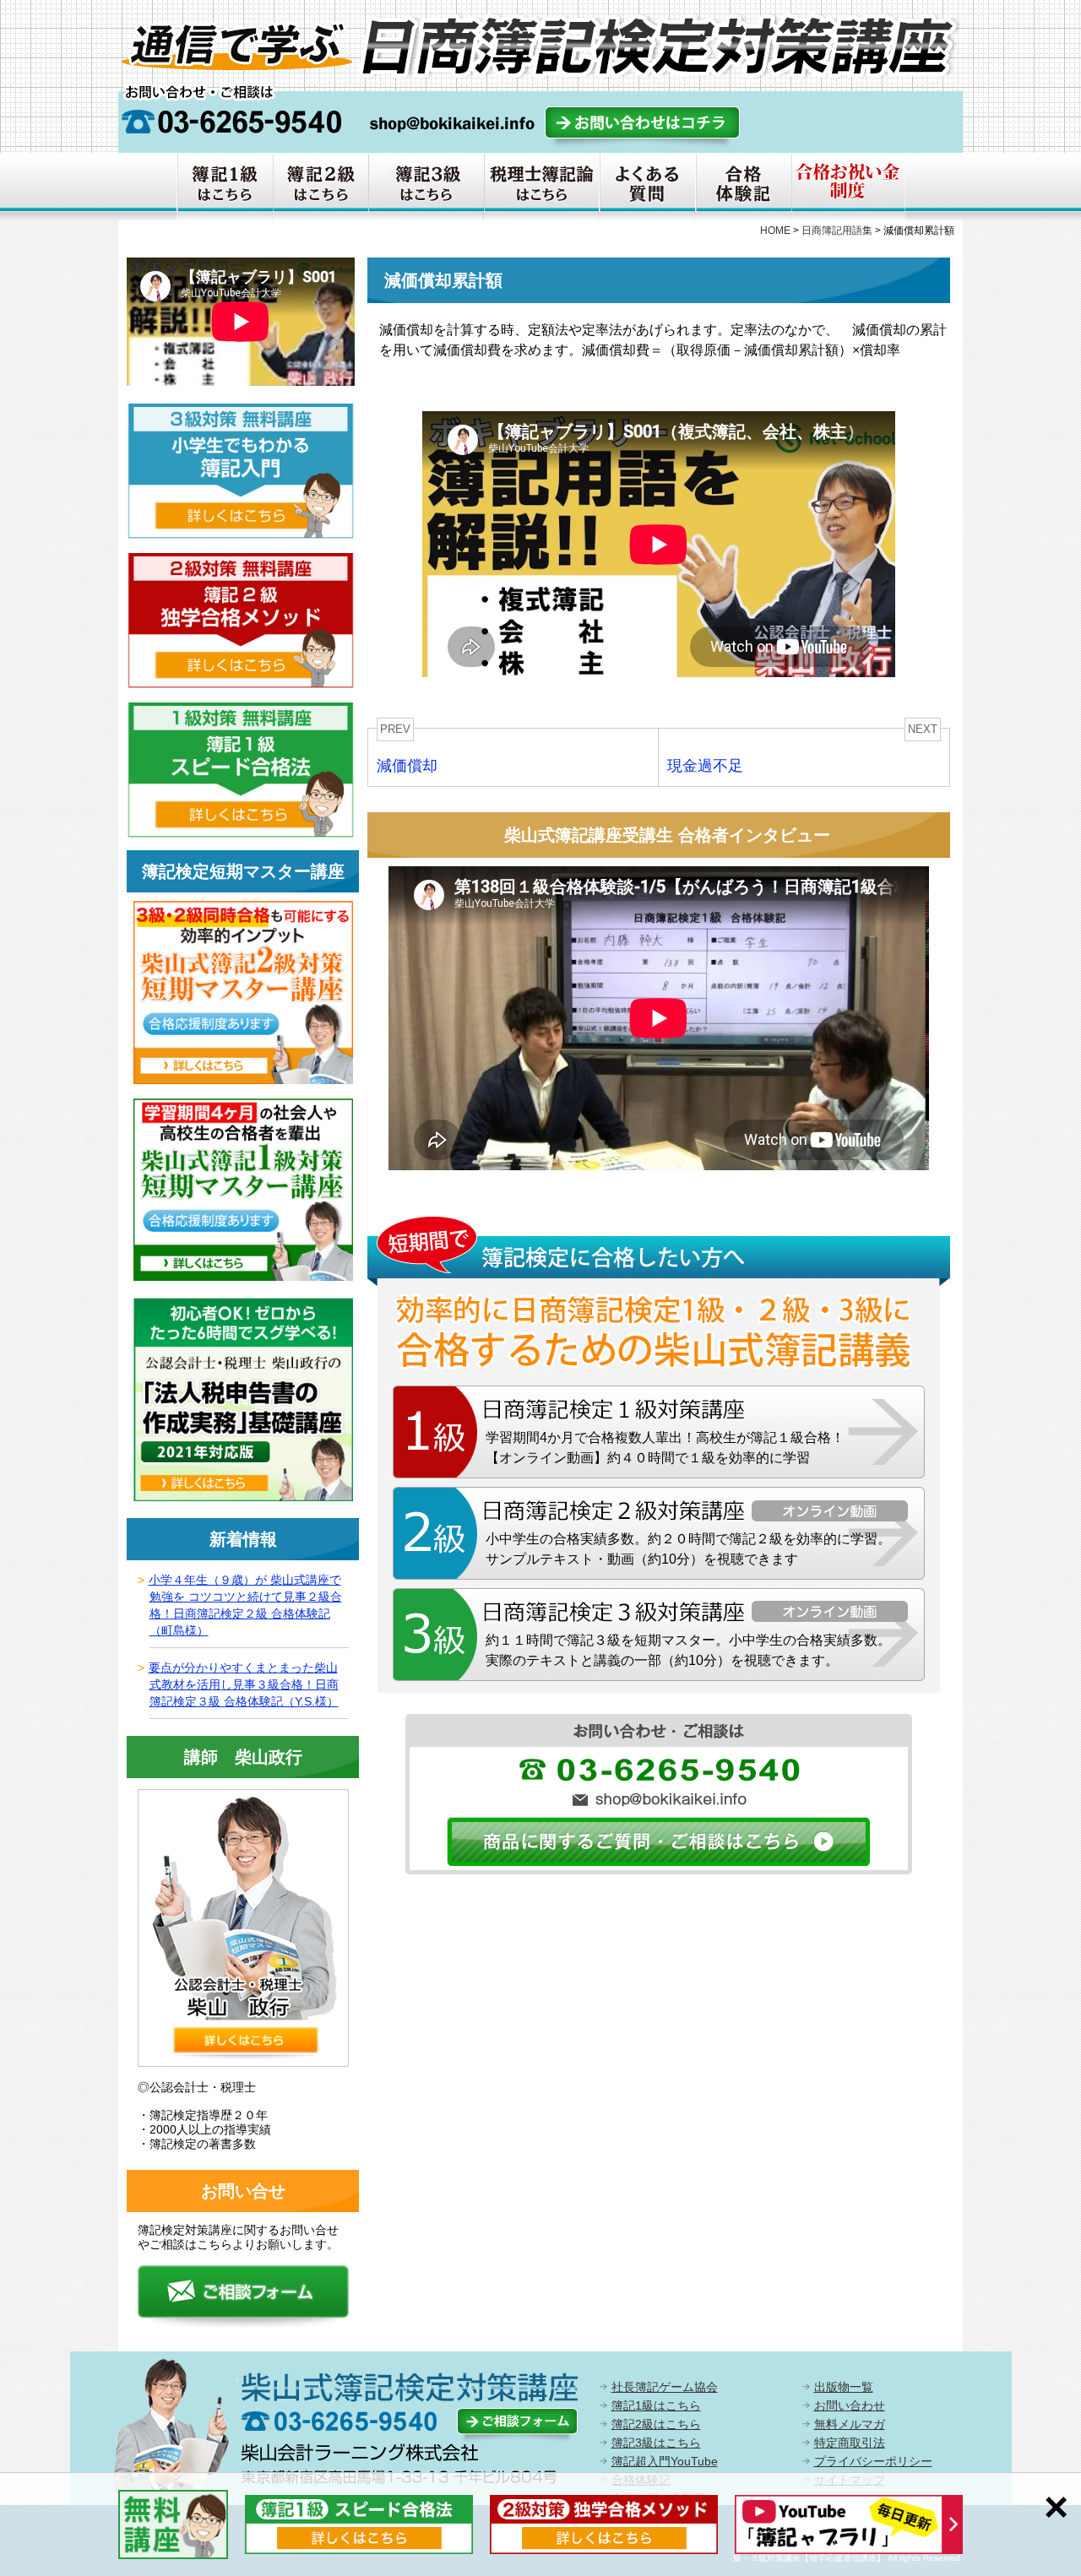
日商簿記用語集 (837, 230)
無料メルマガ (850, 2424)
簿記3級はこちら (656, 2443)
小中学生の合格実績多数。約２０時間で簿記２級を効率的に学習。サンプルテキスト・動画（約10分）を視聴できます (688, 1549)
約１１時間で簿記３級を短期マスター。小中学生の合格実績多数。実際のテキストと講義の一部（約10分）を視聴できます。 (688, 1650)
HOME (775, 230)
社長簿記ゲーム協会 (665, 2387)
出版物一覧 (844, 2387)
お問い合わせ (850, 2405)
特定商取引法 (850, 2443)
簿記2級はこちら (656, 2424)
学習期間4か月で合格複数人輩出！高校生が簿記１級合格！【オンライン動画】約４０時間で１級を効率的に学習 (665, 1448)
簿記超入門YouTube (665, 2461)
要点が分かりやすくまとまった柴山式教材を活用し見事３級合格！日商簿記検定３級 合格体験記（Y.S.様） (244, 1684)
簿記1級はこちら (656, 2405)
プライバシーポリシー (873, 2461)
